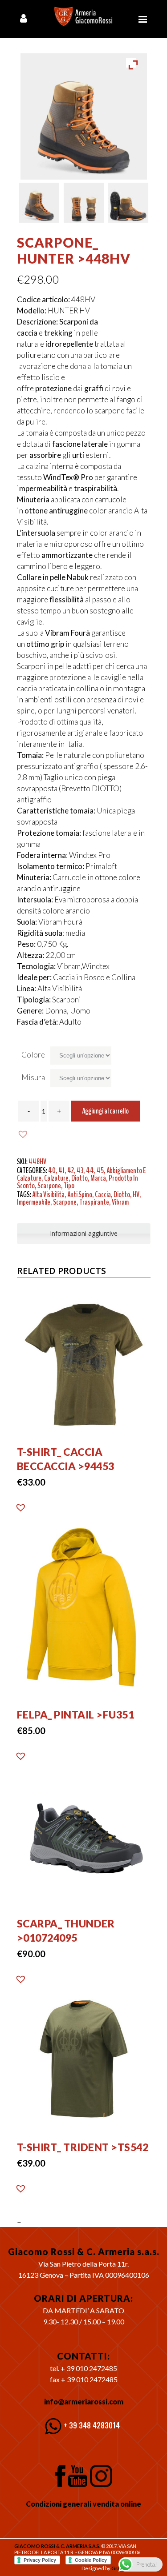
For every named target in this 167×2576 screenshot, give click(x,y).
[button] (24, 1134)
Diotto (79, 1178)
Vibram (120, 1202)
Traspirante (94, 1202)
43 (80, 1170)
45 (100, 1170)
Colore (33, 1055)
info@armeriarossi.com (84, 2402)
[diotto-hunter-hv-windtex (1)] (128, 203)
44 (90, 1170)
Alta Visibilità (48, 1194)
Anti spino (80, 1194)
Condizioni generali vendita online (83, 2504)
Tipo (69, 1186)
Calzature (56, 1178)
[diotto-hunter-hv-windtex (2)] (84, 203)
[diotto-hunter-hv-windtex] (39, 203)
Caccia (103, 1194)
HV (136, 1194)
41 (61, 1170)
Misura (33, 1077)
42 (71, 1170)
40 (52, 1170)
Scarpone (49, 1186)
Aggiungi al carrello (105, 1111)
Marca (98, 1178)
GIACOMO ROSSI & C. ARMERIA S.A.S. (57, 2546)
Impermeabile (34, 1202)
